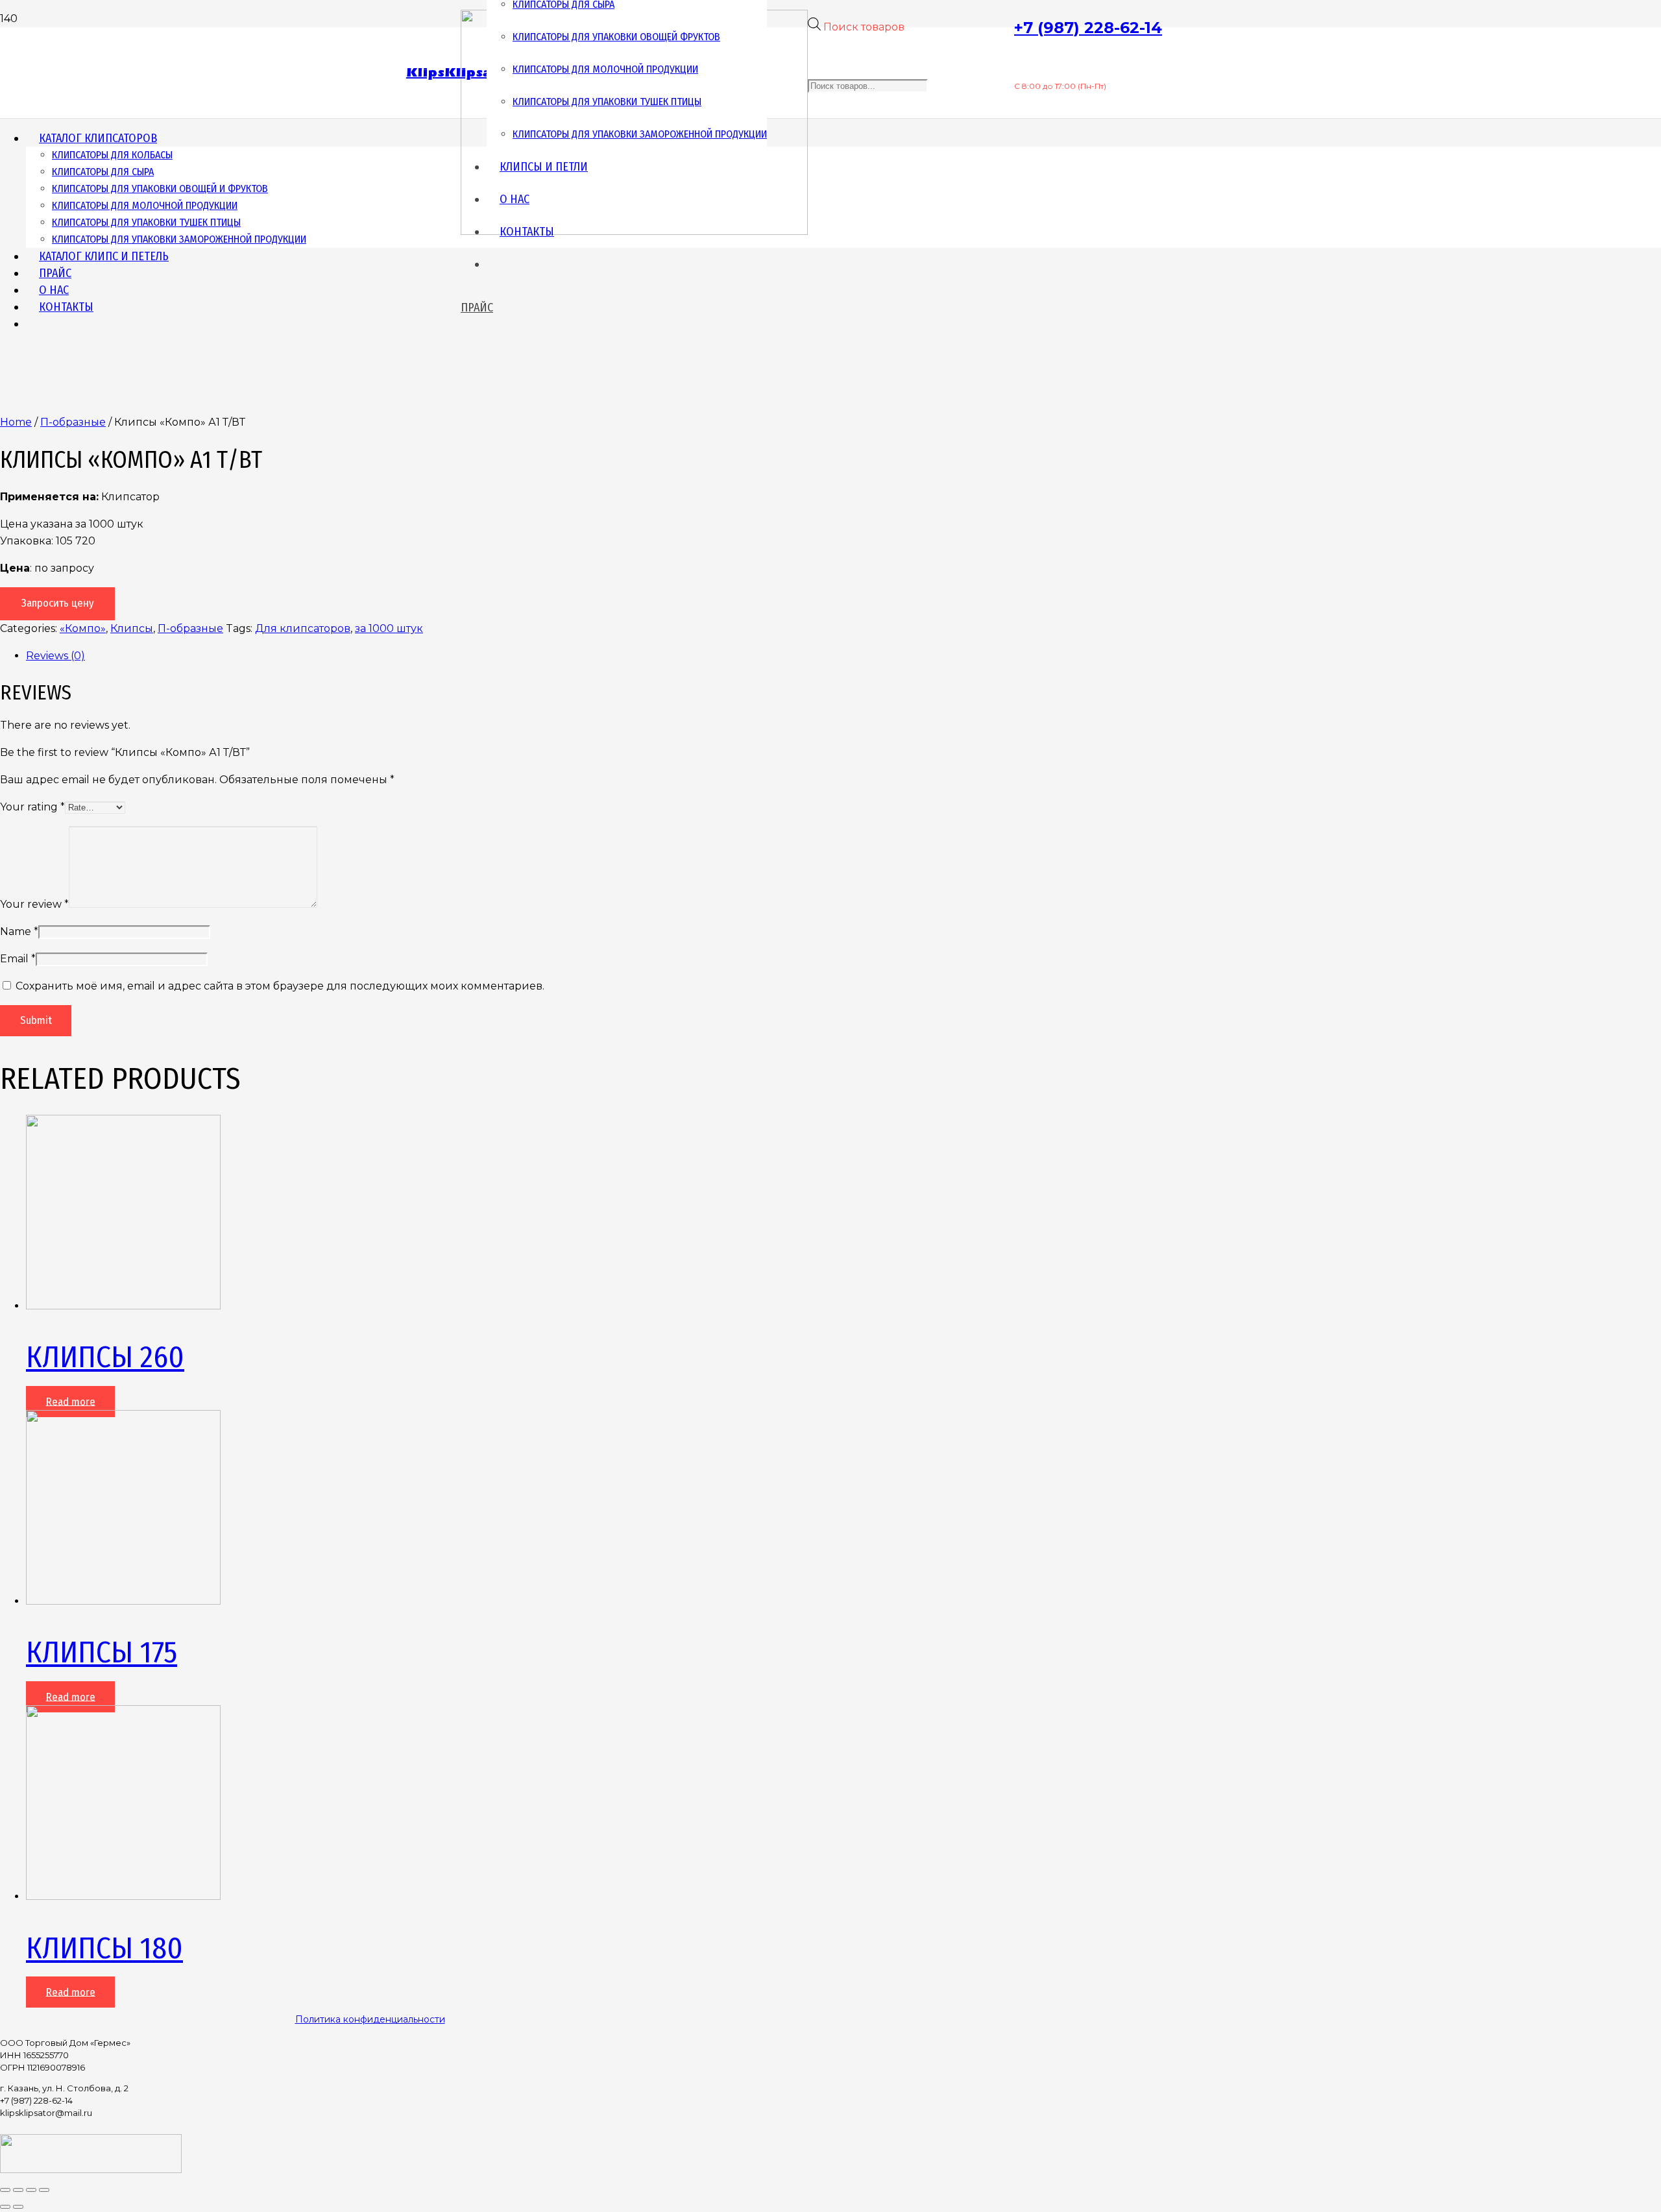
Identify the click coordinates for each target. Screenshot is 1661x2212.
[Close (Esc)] (5, 2190)
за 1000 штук (389, 628)
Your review (34, 904)
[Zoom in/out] (44, 2190)
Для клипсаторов (303, 628)
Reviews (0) (55, 656)
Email (18, 959)
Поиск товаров (864, 27)
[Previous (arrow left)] (5, 2207)
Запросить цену (58, 603)
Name (19, 931)
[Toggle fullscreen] (31, 2190)
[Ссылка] (91, 2169)
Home (16, 422)
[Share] (18, 2190)
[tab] (383, 656)
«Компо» (83, 628)
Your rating (32, 807)
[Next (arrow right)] (18, 2207)
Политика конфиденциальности (370, 2019)
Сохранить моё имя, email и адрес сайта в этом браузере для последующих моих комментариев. (280, 986)
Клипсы (132, 628)
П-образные (73, 422)
